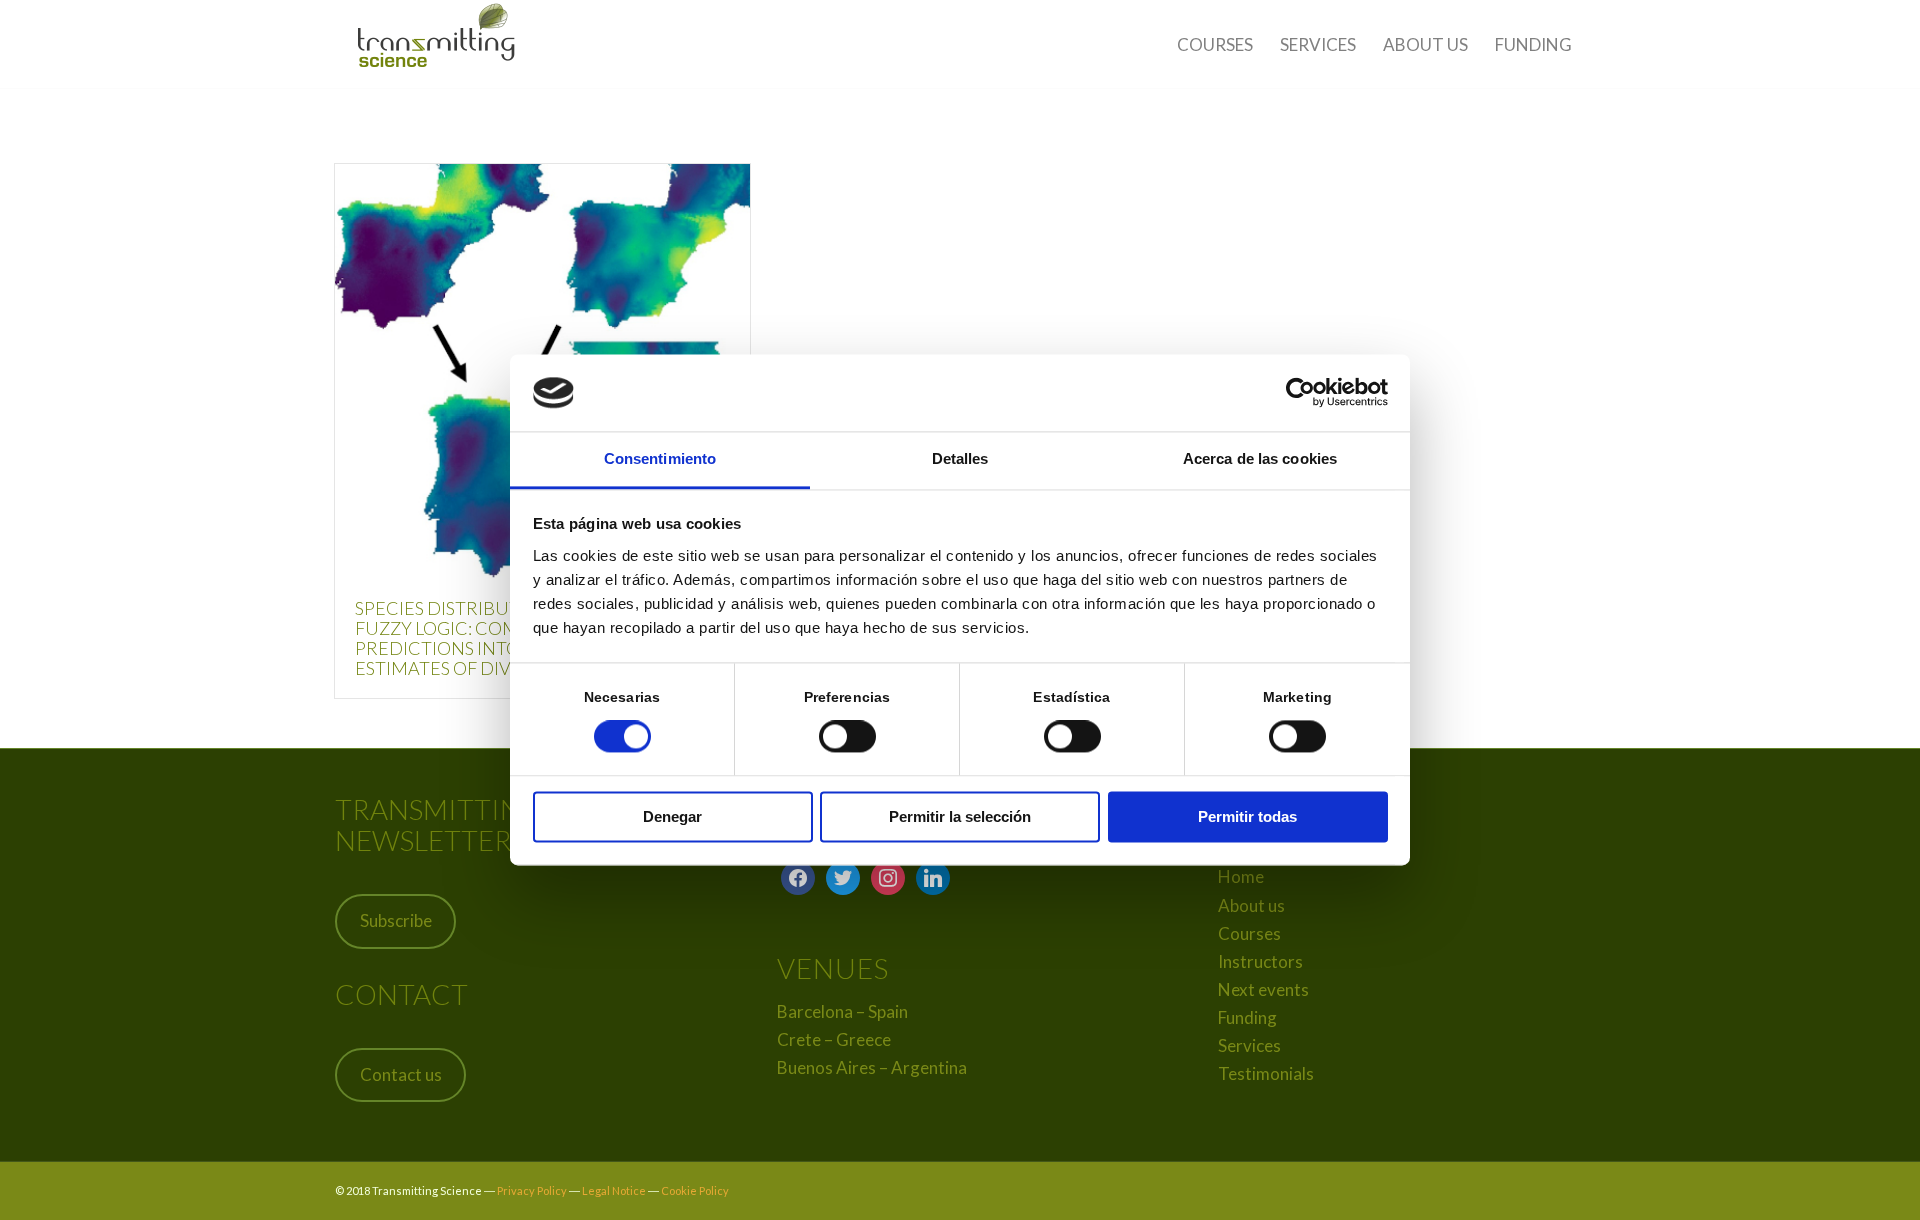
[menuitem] (1215, 45)
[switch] (847, 737)
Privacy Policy (532, 1190)
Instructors (1260, 961)
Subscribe (396, 920)
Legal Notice (614, 1190)
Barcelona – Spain (842, 1011)
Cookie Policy (695, 1190)
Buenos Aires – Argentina (872, 1067)
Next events (1263, 989)
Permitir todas (1247, 816)
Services (1249, 1045)
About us (1251, 905)
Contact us (401, 1074)
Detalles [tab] (960, 458)
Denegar (672, 816)
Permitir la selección (960, 816)
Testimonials (1266, 1073)
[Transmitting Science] (438, 45)
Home (1241, 876)
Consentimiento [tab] (660, 458)
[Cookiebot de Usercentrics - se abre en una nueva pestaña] (1300, 393)
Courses (1249, 933)
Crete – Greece (834, 1039)
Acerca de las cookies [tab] (1260, 458)
